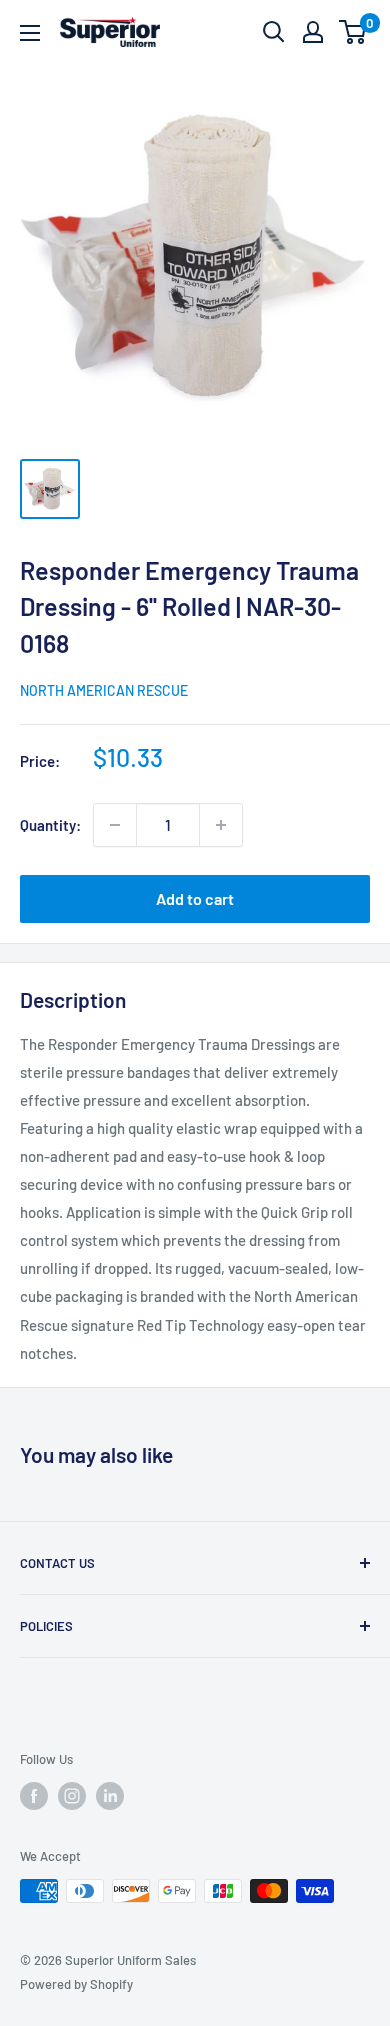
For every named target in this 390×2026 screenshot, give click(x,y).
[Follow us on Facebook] (34, 1796)
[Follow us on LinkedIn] (110, 1796)
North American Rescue (104, 690)
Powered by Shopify (76, 1984)
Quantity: (50, 825)
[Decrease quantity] (115, 825)
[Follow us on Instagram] (72, 1796)
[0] (353, 32)
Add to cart (195, 898)
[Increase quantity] (221, 825)
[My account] (313, 32)
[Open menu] (30, 33)
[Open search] (274, 32)
